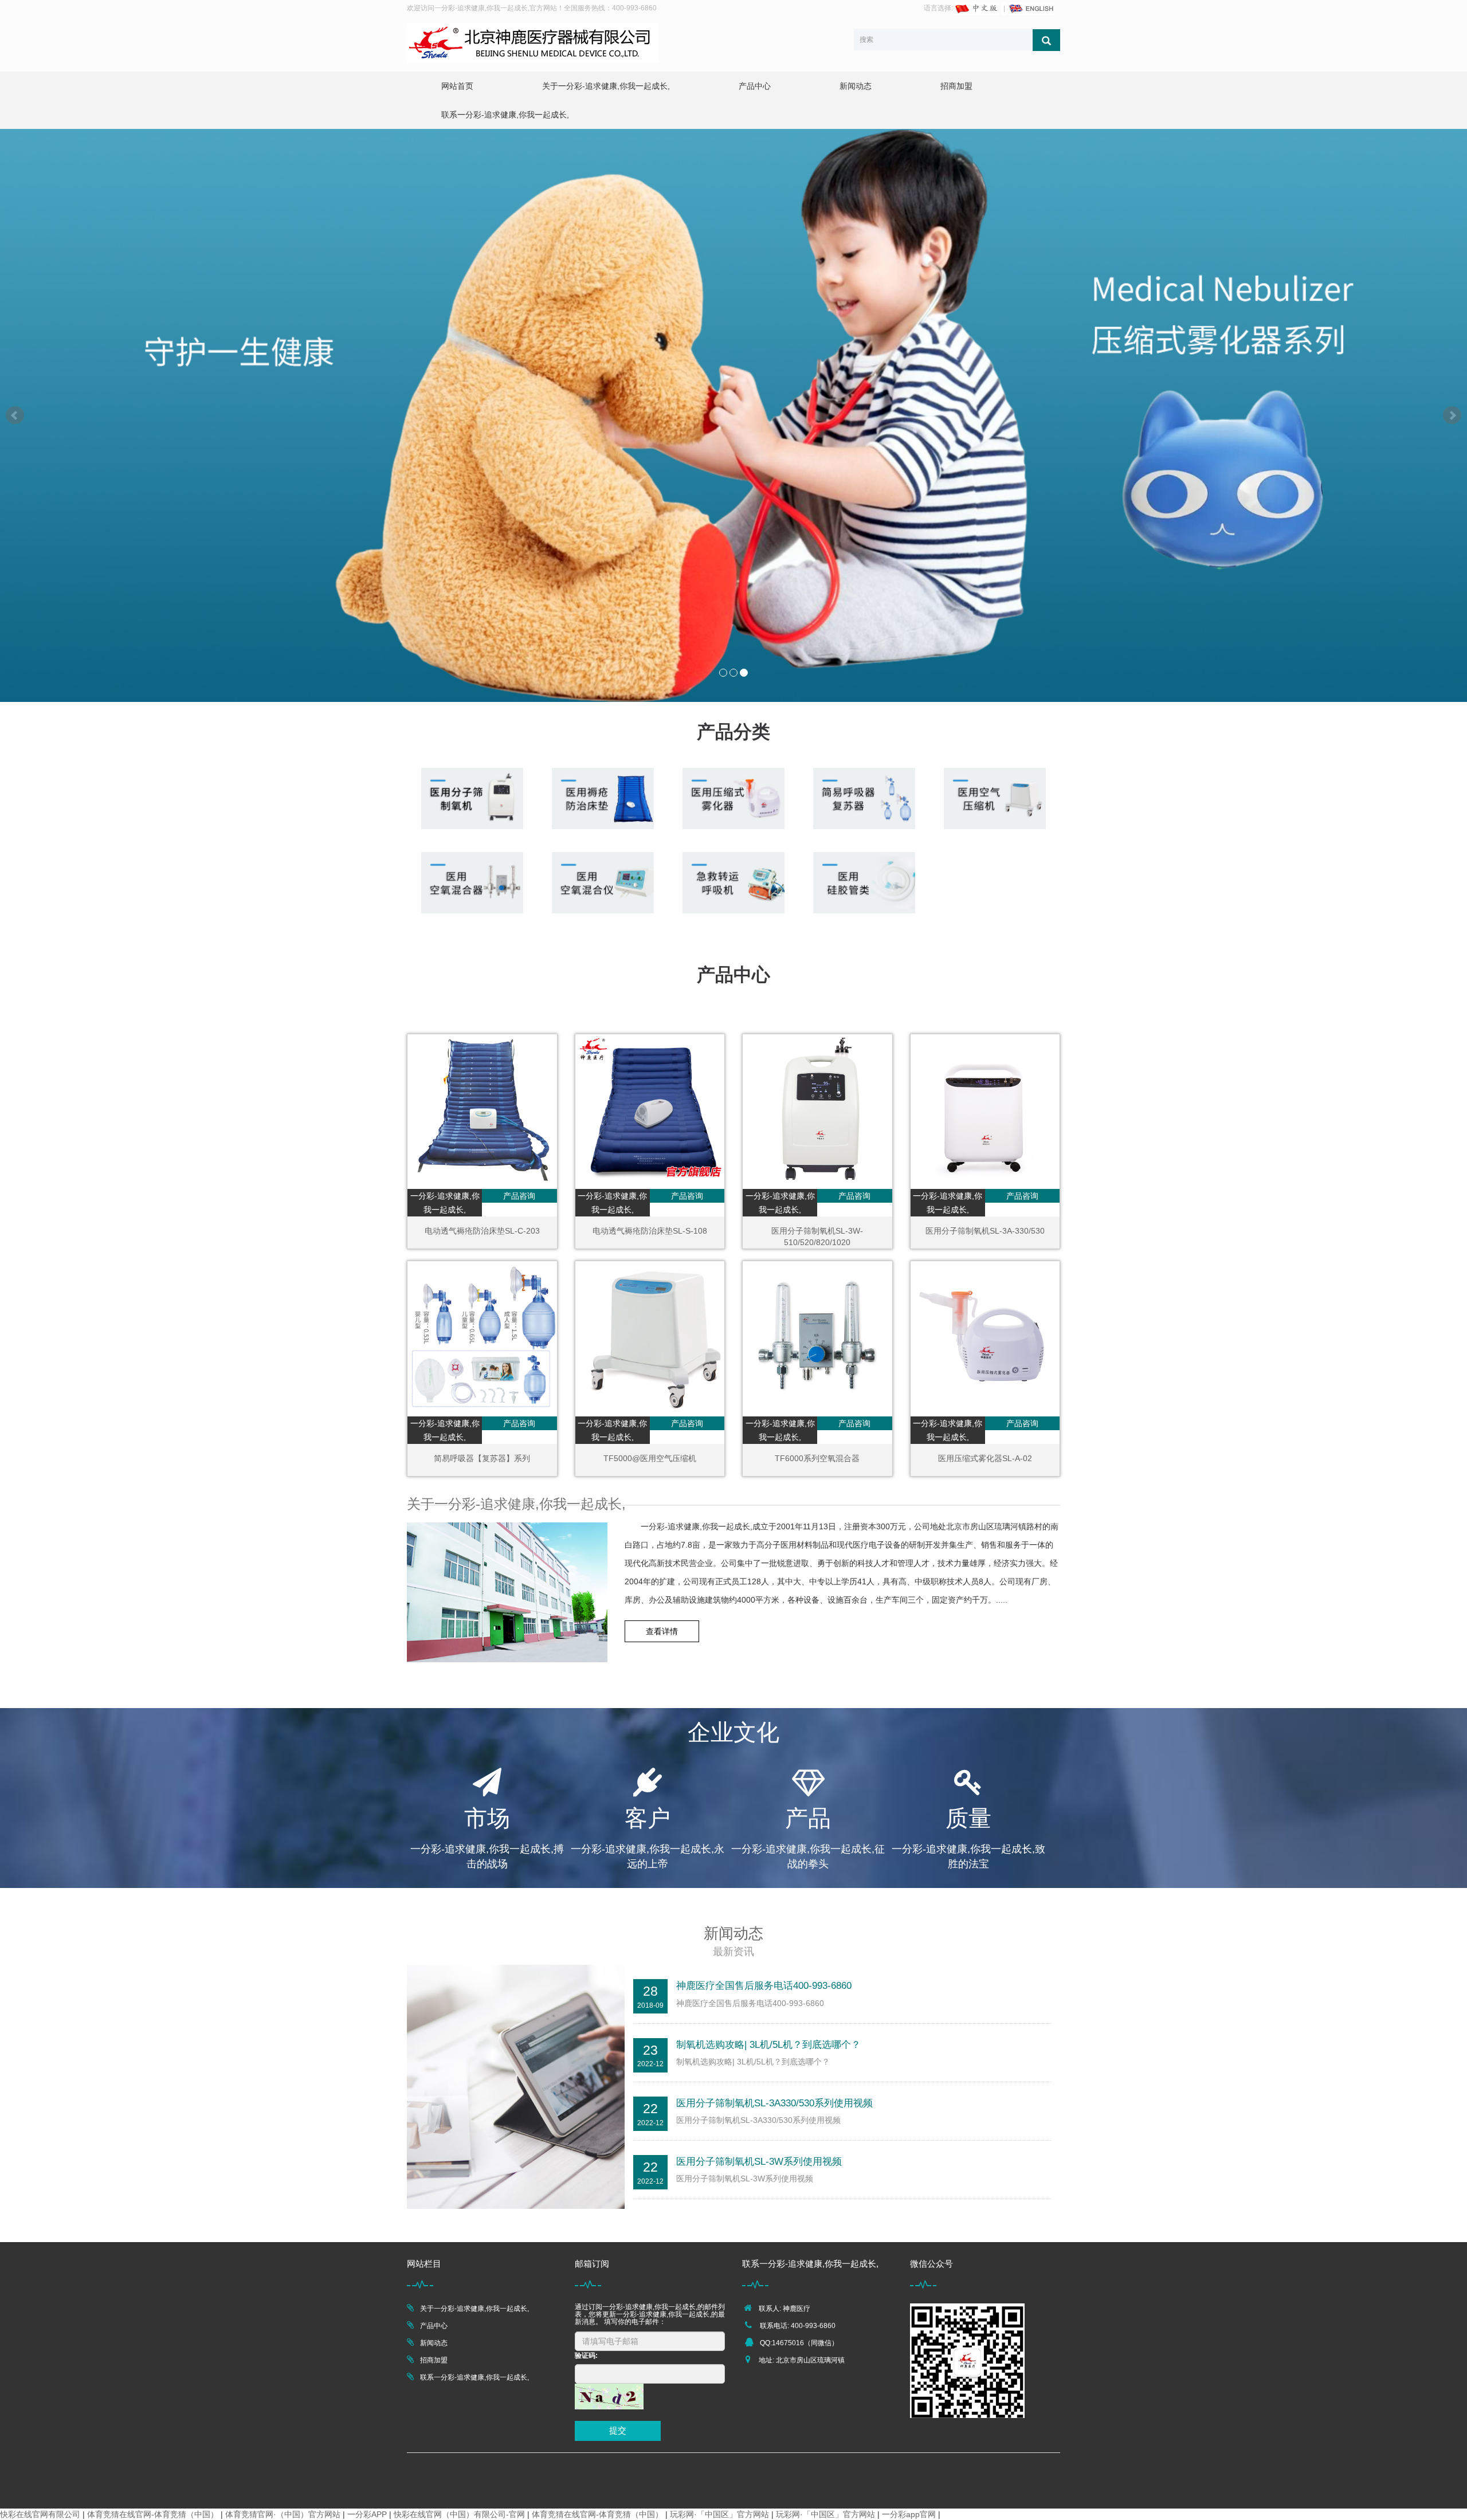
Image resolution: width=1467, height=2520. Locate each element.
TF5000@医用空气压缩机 (650, 1458)
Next (1452, 415)
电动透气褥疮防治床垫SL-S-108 (650, 1231)
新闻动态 (856, 86)
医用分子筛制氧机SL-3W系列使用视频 (759, 2162)
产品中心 (755, 86)
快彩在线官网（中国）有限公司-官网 (459, 2514)
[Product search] (1046, 40)
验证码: (586, 2356)
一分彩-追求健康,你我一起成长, (445, 1203)
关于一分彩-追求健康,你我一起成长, (606, 86)
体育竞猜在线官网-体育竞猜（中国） (153, 2514)
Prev (15, 415)
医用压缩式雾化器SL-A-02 (985, 1458)
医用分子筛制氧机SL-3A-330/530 (985, 1231)
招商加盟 (956, 86)
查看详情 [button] (662, 1631)
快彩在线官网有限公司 (40, 2514)
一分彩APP (367, 2514)
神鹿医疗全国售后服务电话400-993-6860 (764, 1986)
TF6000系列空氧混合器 (817, 1458)
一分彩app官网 (909, 2514)
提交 (618, 2430)
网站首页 (457, 86)
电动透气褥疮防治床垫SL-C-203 (482, 1231)
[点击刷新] (609, 2397)
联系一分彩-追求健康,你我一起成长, (505, 115)
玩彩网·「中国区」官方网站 (719, 2514)
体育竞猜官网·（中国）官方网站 (283, 2514)
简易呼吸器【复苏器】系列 (482, 1458)
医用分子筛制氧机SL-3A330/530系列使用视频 (774, 2103)
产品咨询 (519, 1196)
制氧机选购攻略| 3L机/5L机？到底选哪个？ (768, 2045)
